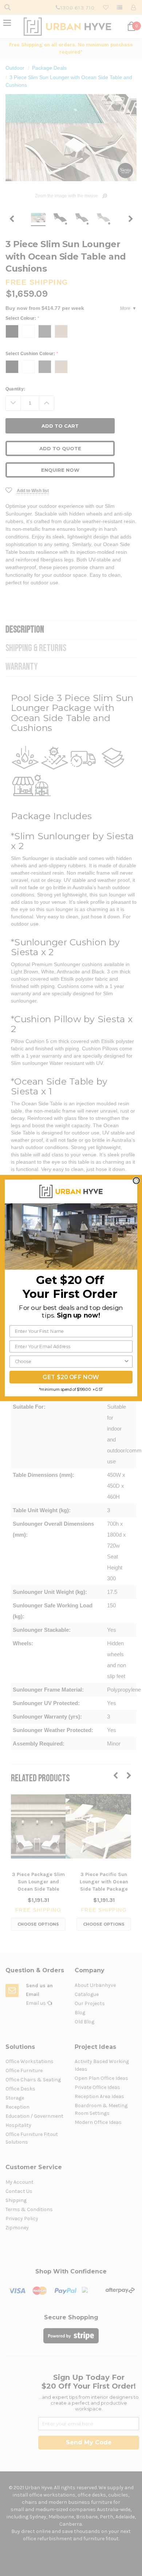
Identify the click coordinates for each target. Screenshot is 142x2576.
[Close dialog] (136, 1181)
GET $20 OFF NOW (71, 1377)
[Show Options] (127, 1361)
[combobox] (69, 1361)
